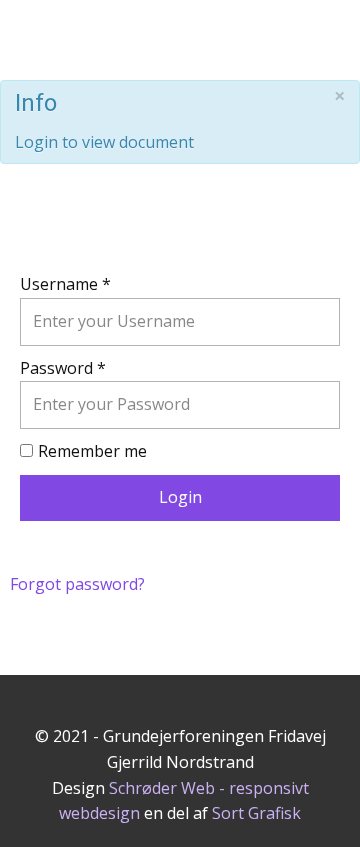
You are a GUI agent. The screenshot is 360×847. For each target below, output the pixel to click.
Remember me (92, 451)
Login (180, 497)
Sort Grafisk (256, 813)
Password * (63, 368)
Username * (65, 284)
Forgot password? (77, 584)
